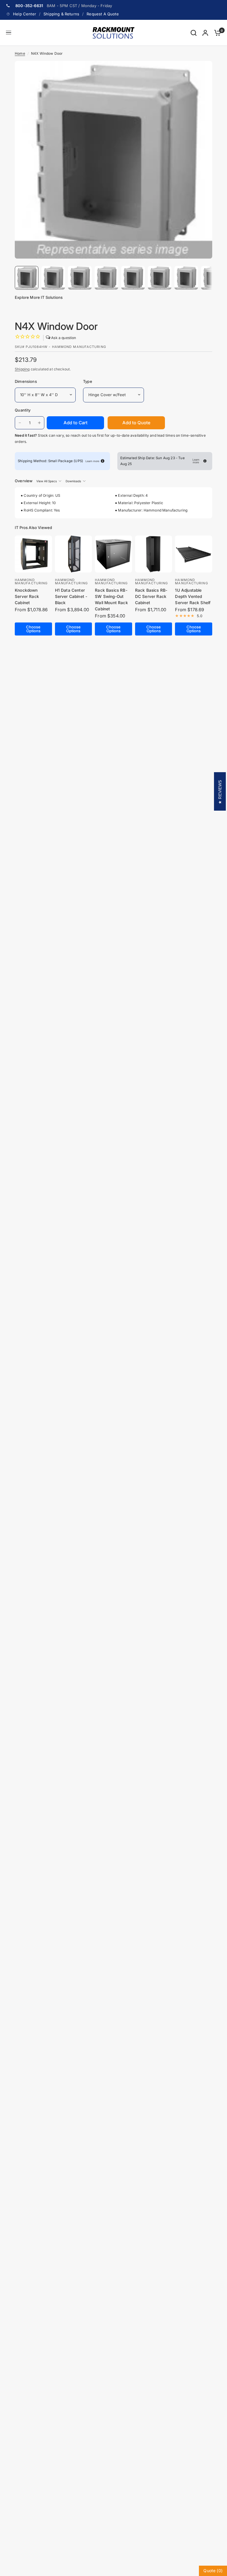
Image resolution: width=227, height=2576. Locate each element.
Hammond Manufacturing (31, 582)
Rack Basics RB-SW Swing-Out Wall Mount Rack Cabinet (111, 600)
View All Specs (47, 481)
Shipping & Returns (61, 14)
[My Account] (205, 33)
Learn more (92, 461)
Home (20, 53)
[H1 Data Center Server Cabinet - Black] (74, 554)
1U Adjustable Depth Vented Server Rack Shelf (193, 596)
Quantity (23, 410)
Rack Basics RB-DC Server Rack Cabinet (151, 596)
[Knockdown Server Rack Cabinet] (33, 554)
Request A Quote (103, 14)
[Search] (194, 33)
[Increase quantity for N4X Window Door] (39, 423)
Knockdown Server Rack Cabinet (27, 596)
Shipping (22, 369)
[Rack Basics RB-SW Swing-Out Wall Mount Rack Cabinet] (113, 554)
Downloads (73, 481)
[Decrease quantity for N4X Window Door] (20, 423)
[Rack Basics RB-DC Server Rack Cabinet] (154, 554)
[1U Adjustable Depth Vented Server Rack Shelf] (194, 554)
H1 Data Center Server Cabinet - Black (71, 596)
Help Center (25, 14)
